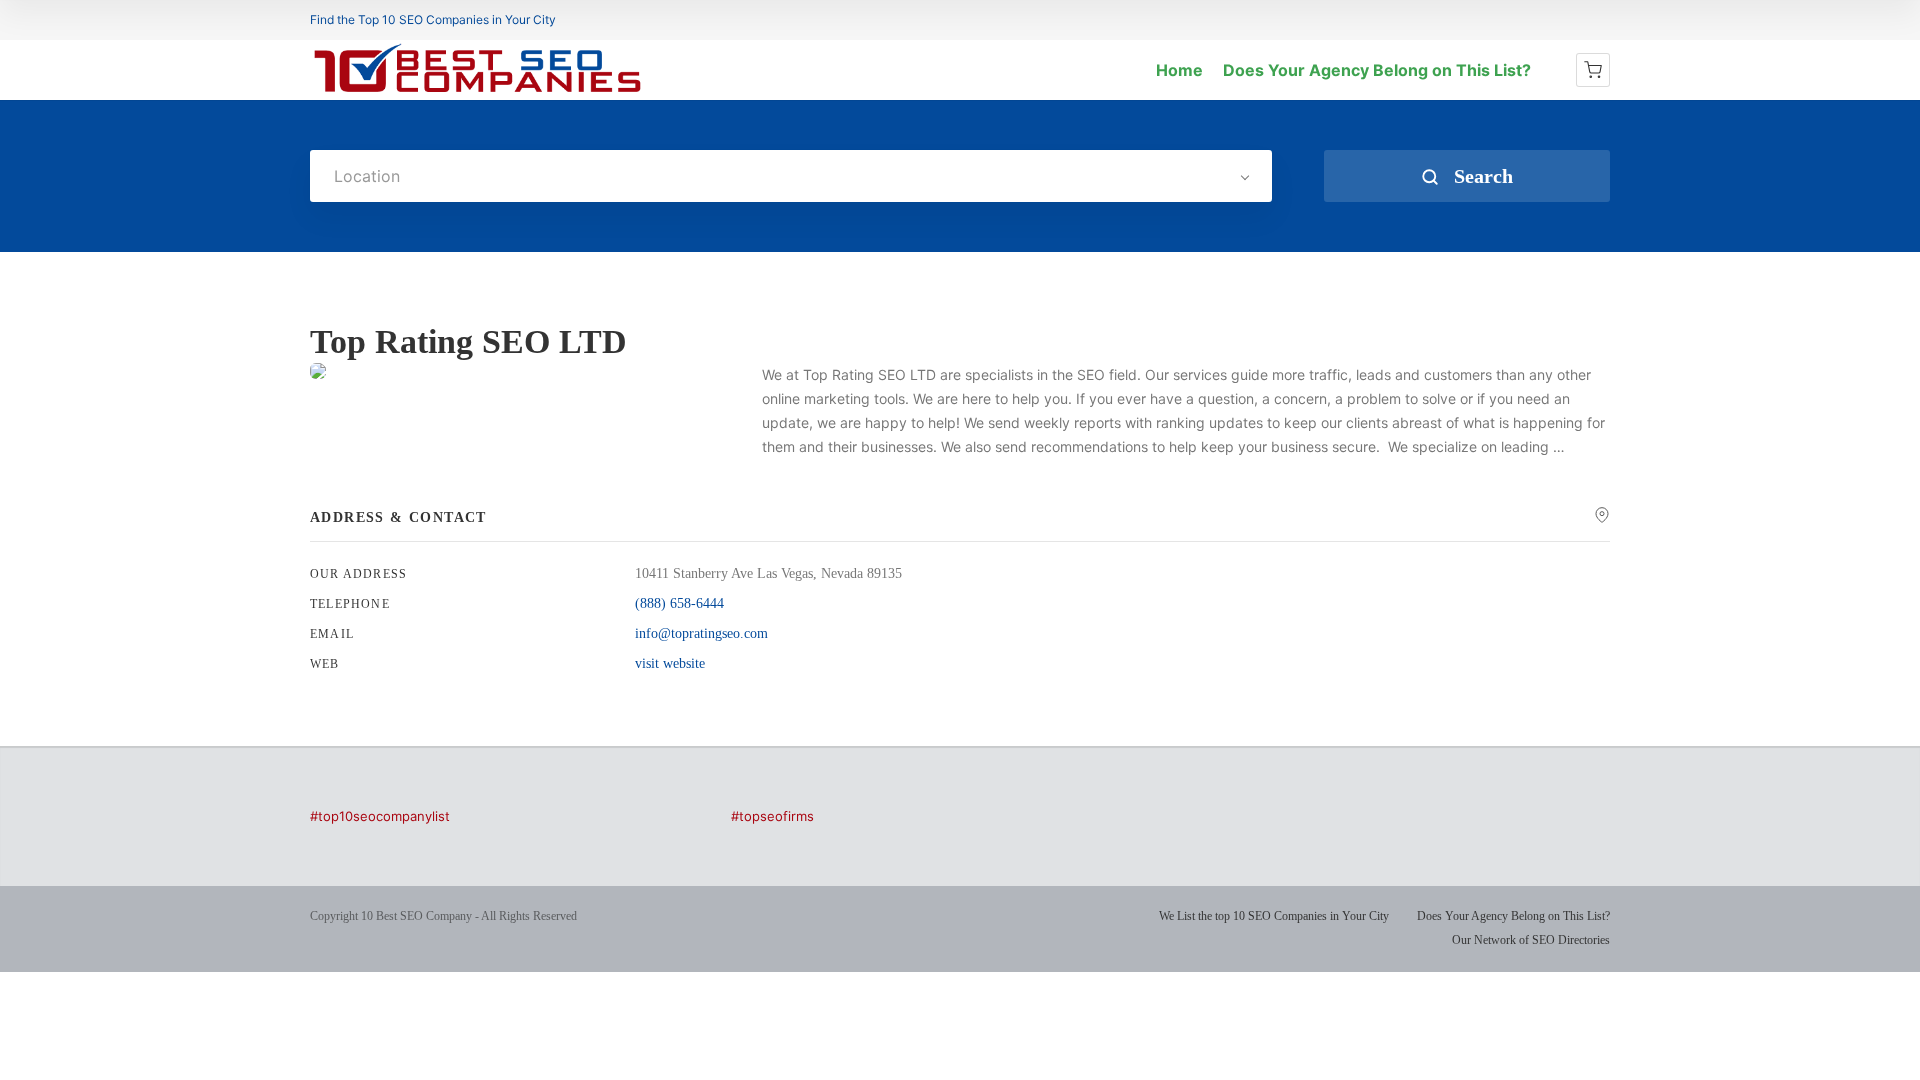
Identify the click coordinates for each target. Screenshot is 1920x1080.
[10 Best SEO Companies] (477, 92)
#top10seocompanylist (380, 816)
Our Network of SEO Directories (1531, 940)
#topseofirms (772, 816)
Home (1179, 70)
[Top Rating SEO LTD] (318, 371)
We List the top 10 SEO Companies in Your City (1274, 916)
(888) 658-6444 (679, 603)
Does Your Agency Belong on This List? (1377, 70)
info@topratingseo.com (701, 633)
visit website (670, 663)
